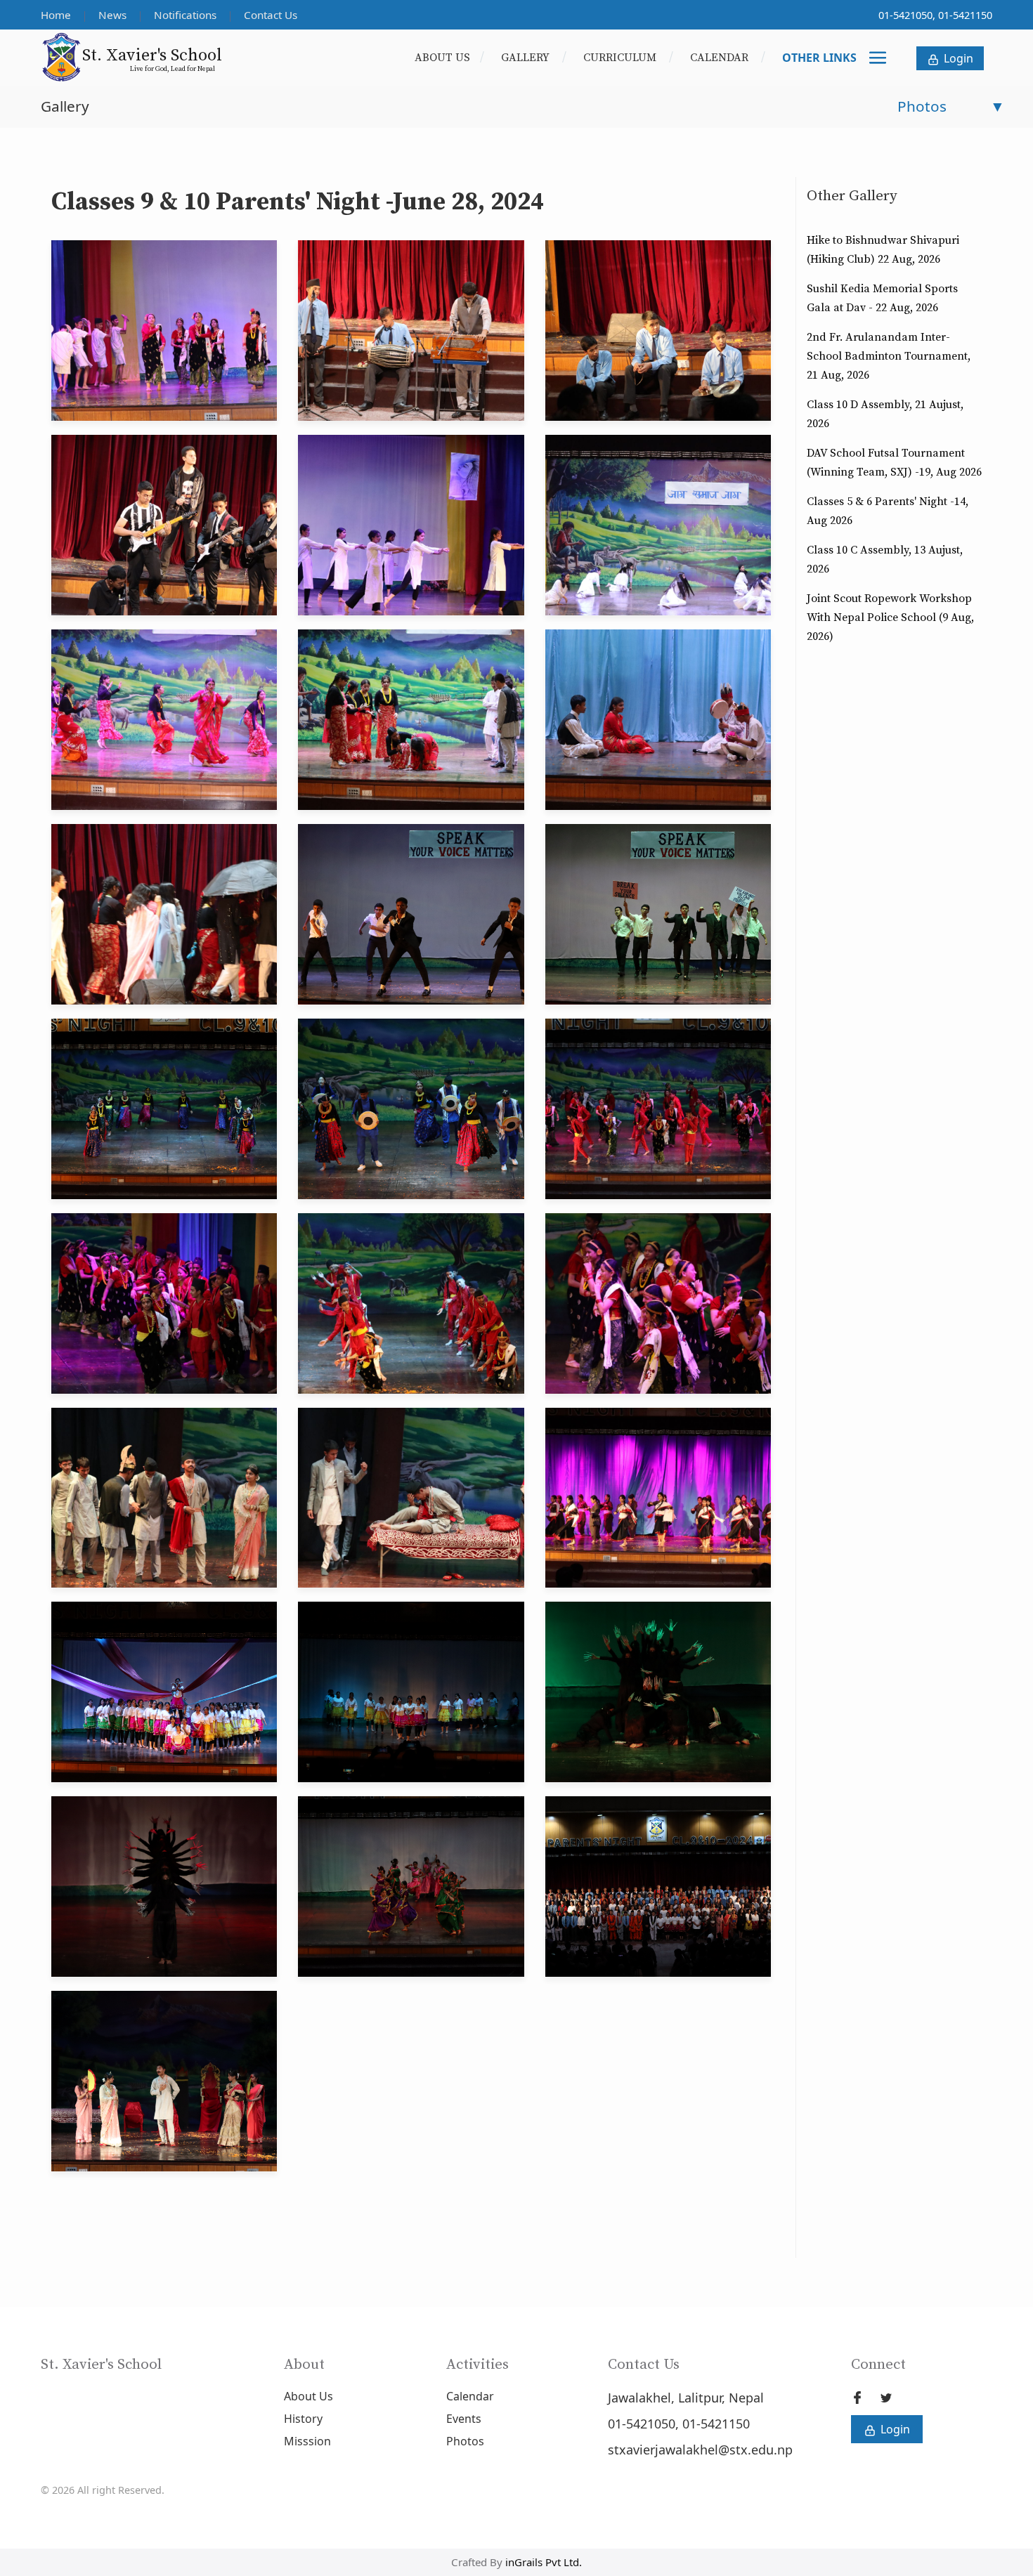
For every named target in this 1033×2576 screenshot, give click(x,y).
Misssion (307, 2441)
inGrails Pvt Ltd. (544, 2562)
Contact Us (271, 15)
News (114, 15)
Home (57, 15)
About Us (442, 58)
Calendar (721, 58)
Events (464, 2419)
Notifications (187, 15)
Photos (465, 2441)
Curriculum (621, 58)
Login (957, 58)
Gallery (527, 58)
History (303, 2419)
